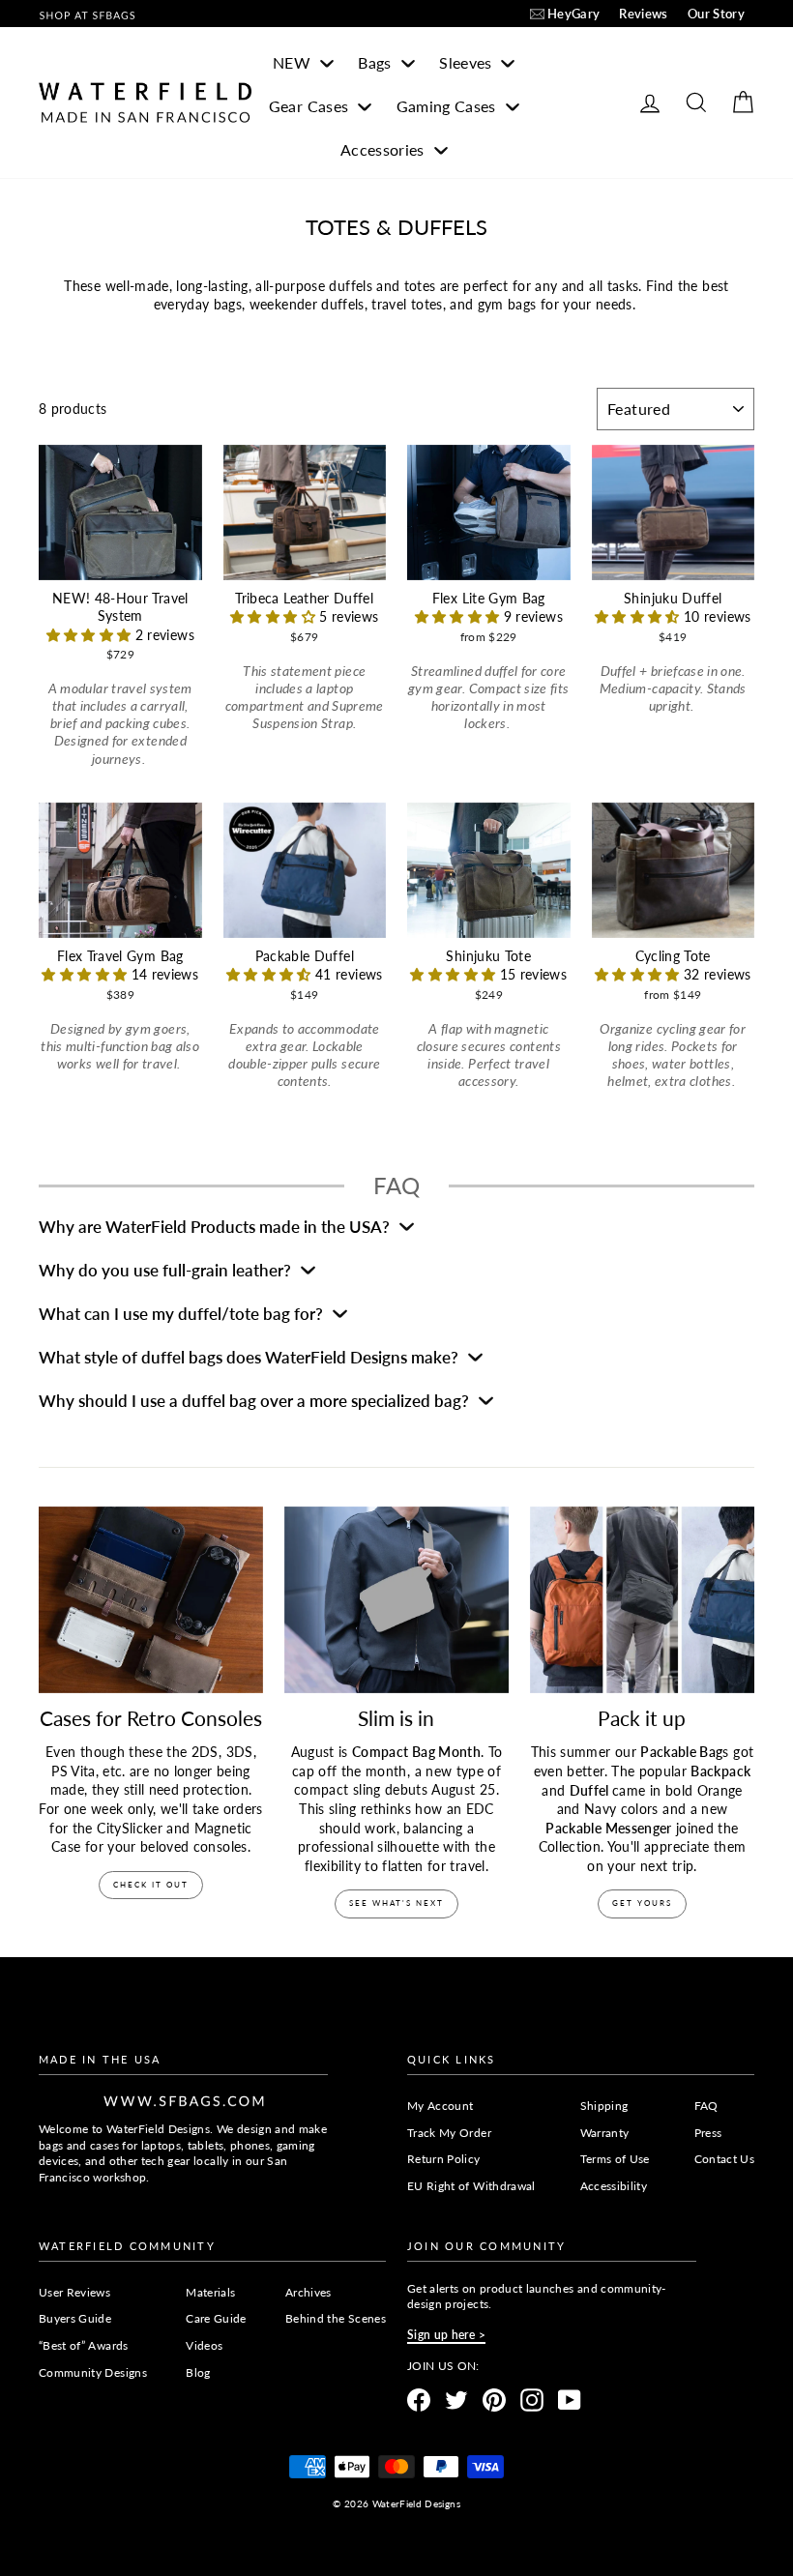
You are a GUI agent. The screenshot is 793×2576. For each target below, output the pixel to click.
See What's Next (396, 1903)
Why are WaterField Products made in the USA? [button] (216, 1227)
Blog (198, 2372)
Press (708, 2133)
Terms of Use (615, 2159)
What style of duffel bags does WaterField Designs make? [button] (250, 1357)
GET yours (642, 1903)
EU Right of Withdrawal (471, 2186)
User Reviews (74, 2292)
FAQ (706, 2106)
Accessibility (614, 2186)
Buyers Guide (75, 2318)
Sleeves (468, 62)
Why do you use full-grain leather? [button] (167, 1270)
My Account (441, 2106)
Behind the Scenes (336, 2318)
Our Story (716, 14)
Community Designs (93, 2372)
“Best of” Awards (84, 2345)
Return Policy (444, 2159)
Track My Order (449, 2133)
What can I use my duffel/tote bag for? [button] (183, 1314)
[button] (91, 635)
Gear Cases (311, 106)
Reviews (643, 14)
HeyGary (573, 14)
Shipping (604, 2106)
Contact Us (725, 2159)
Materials (210, 2292)
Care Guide (216, 2318)
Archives (308, 2292)
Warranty (605, 2133)
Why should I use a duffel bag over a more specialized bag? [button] (256, 1401)
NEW (294, 62)
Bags (377, 62)
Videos (204, 2345)
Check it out (151, 1885)
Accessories (384, 149)
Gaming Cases (449, 106)
